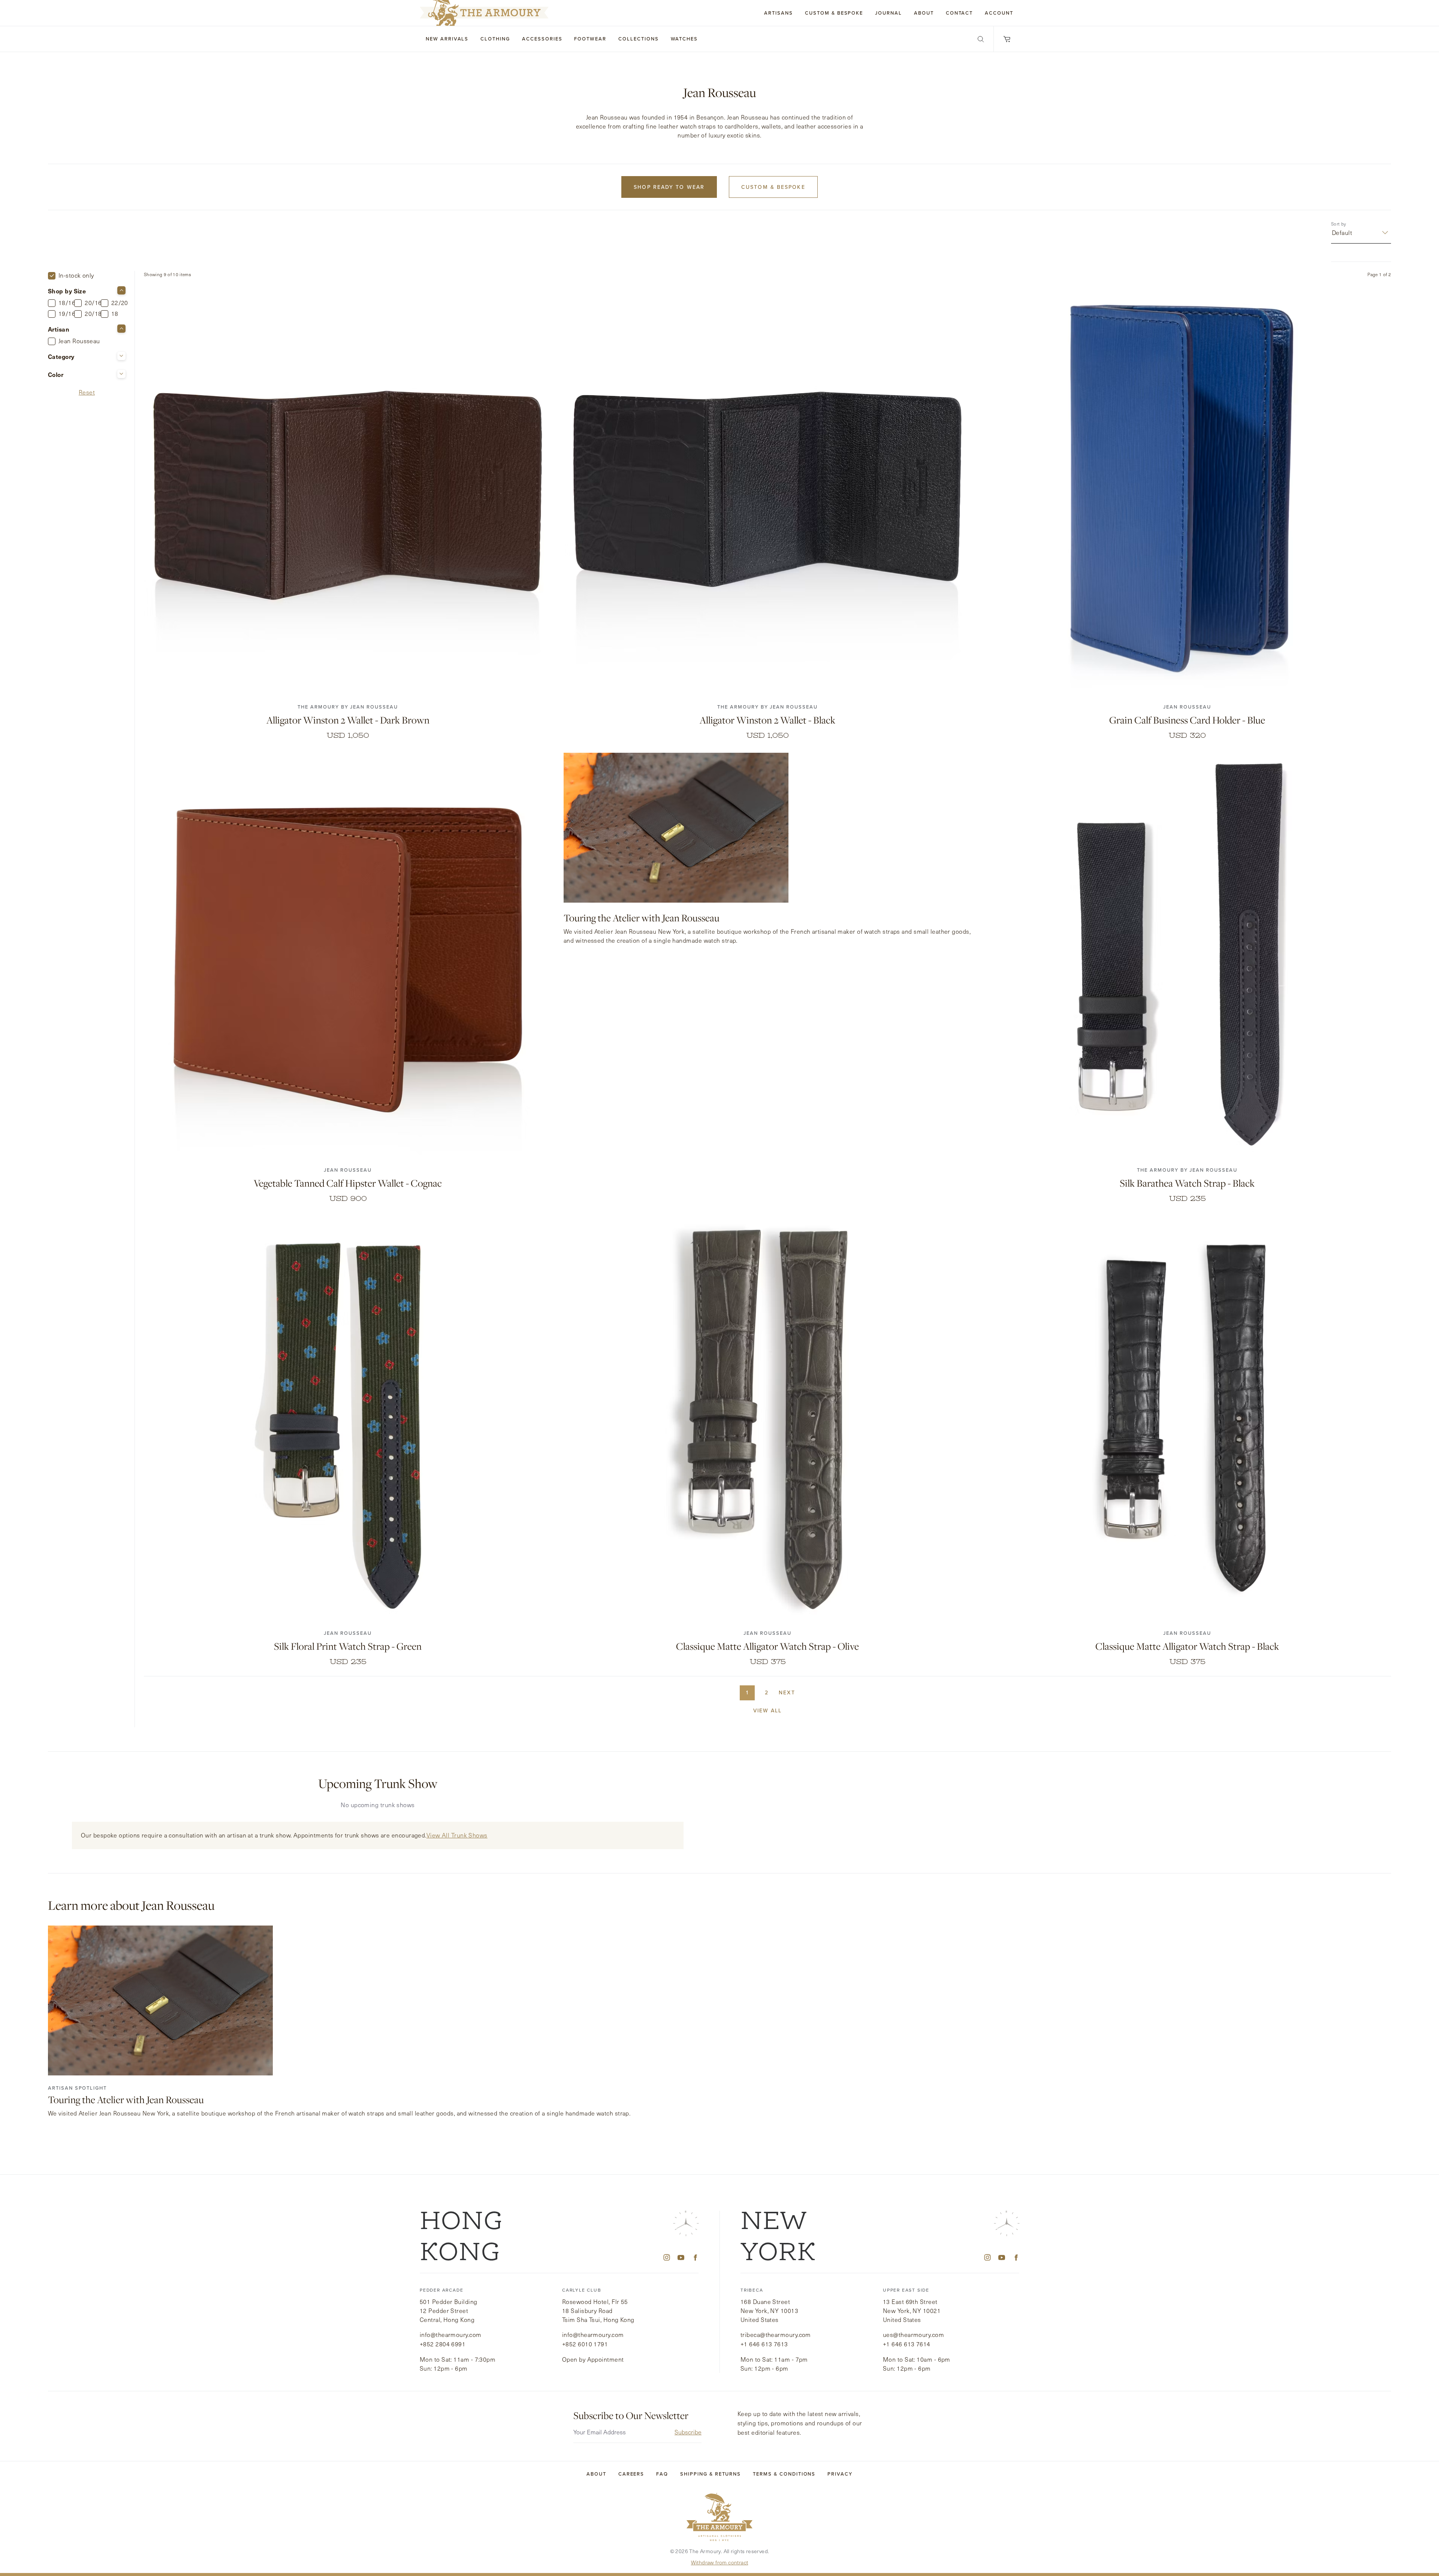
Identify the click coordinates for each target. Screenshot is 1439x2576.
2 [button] (767, 1693)
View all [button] (768, 1711)
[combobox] (1333, 233)
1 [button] (747, 1693)
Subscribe (688, 2432)
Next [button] (787, 1693)
